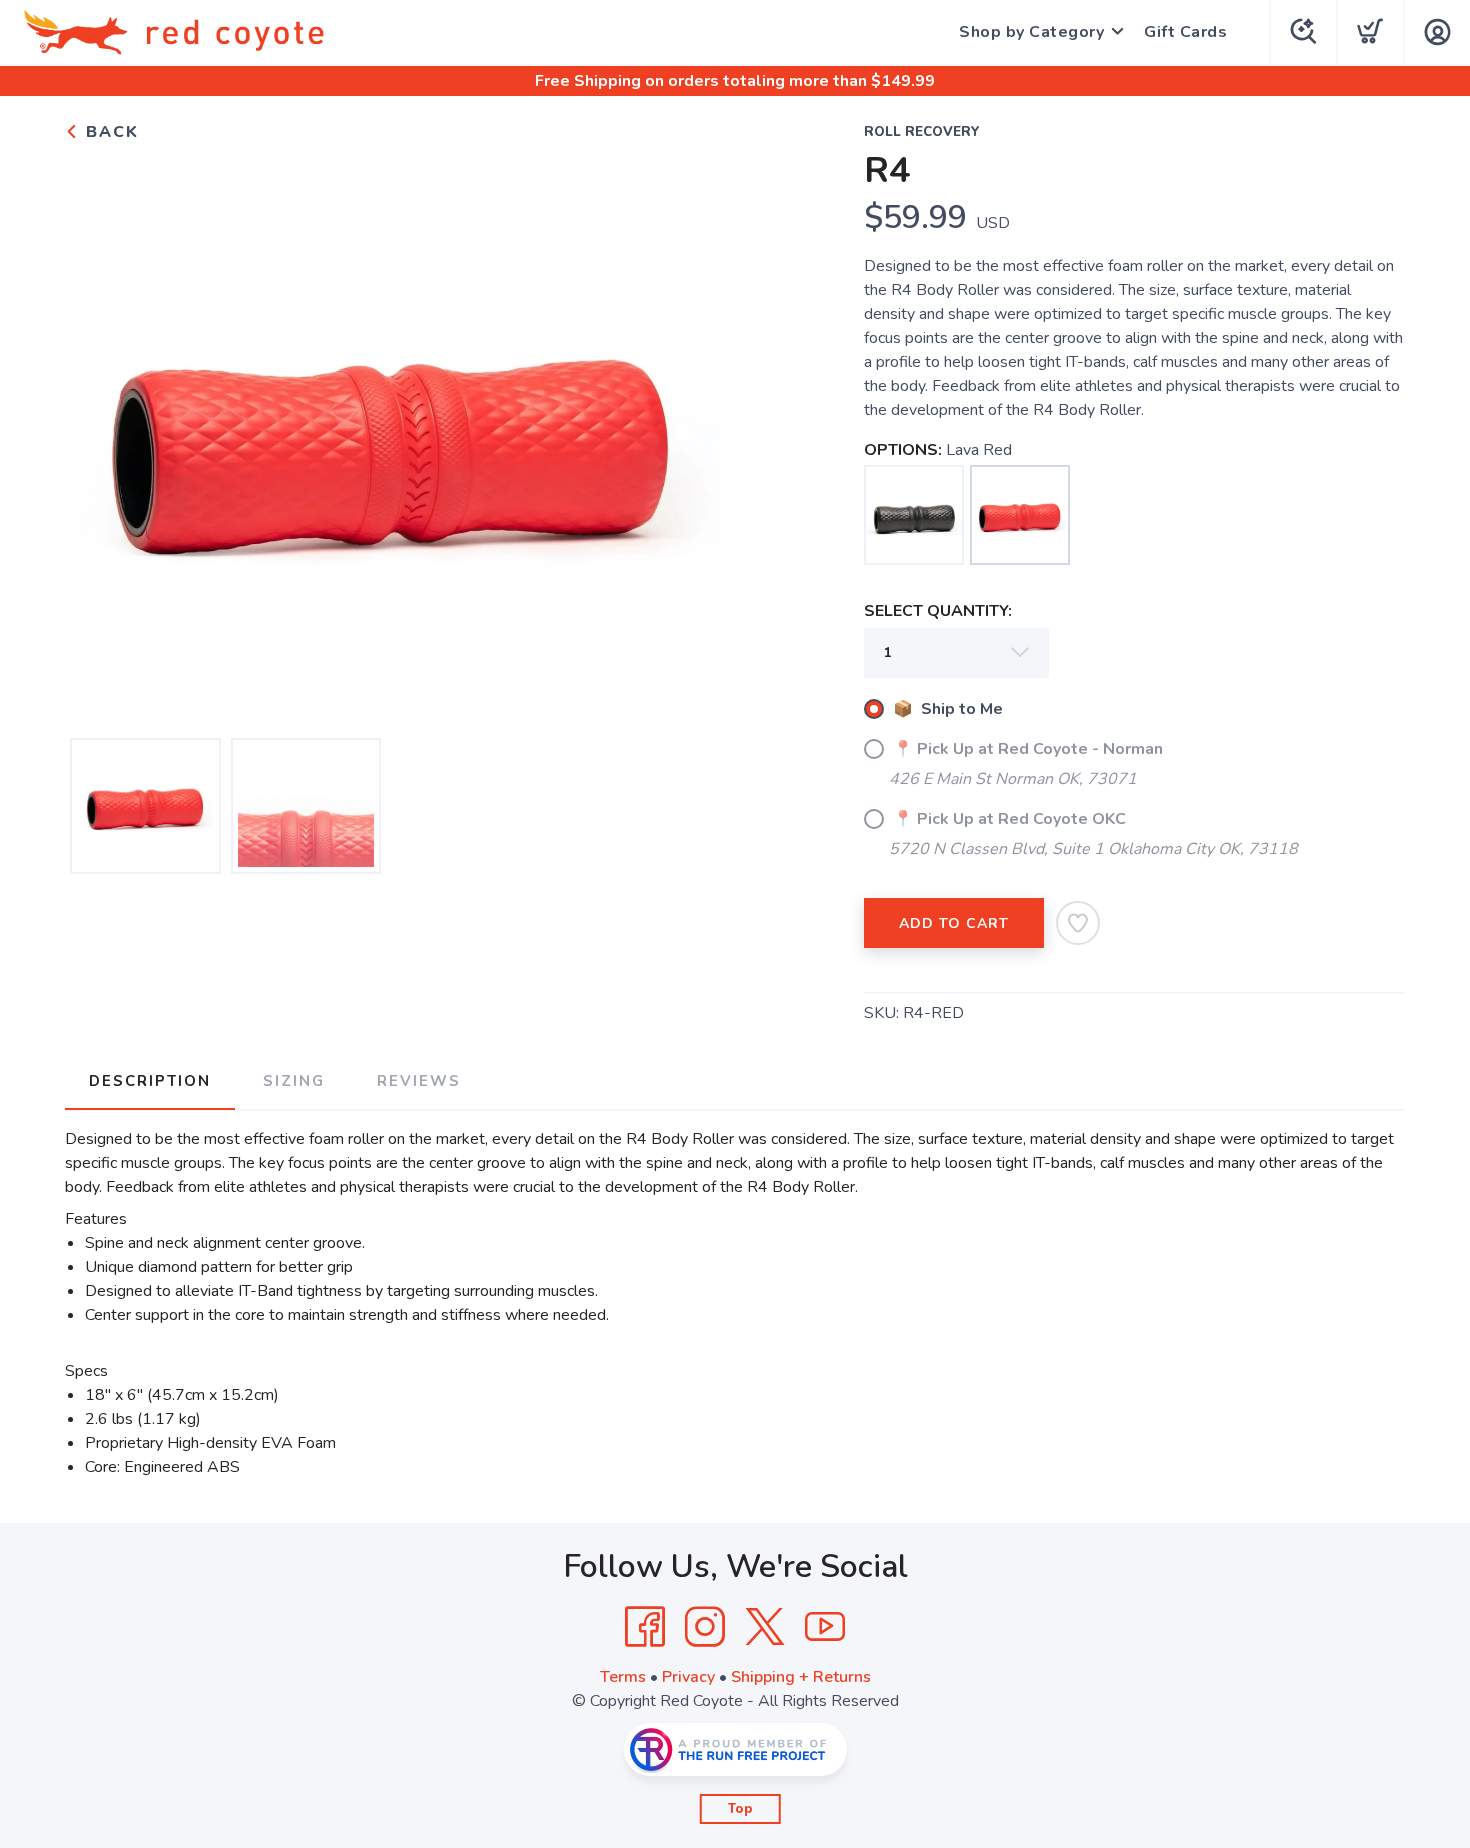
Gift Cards (1185, 32)
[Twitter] (765, 1627)
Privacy (688, 1677)
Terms (623, 1677)
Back (109, 132)
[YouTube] (825, 1627)
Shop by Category (1031, 32)
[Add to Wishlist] (1078, 923)
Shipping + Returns (801, 1677)
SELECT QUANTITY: (938, 611)
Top (740, 1809)
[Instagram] (705, 1627)
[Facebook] (645, 1627)
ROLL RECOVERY (922, 132)
